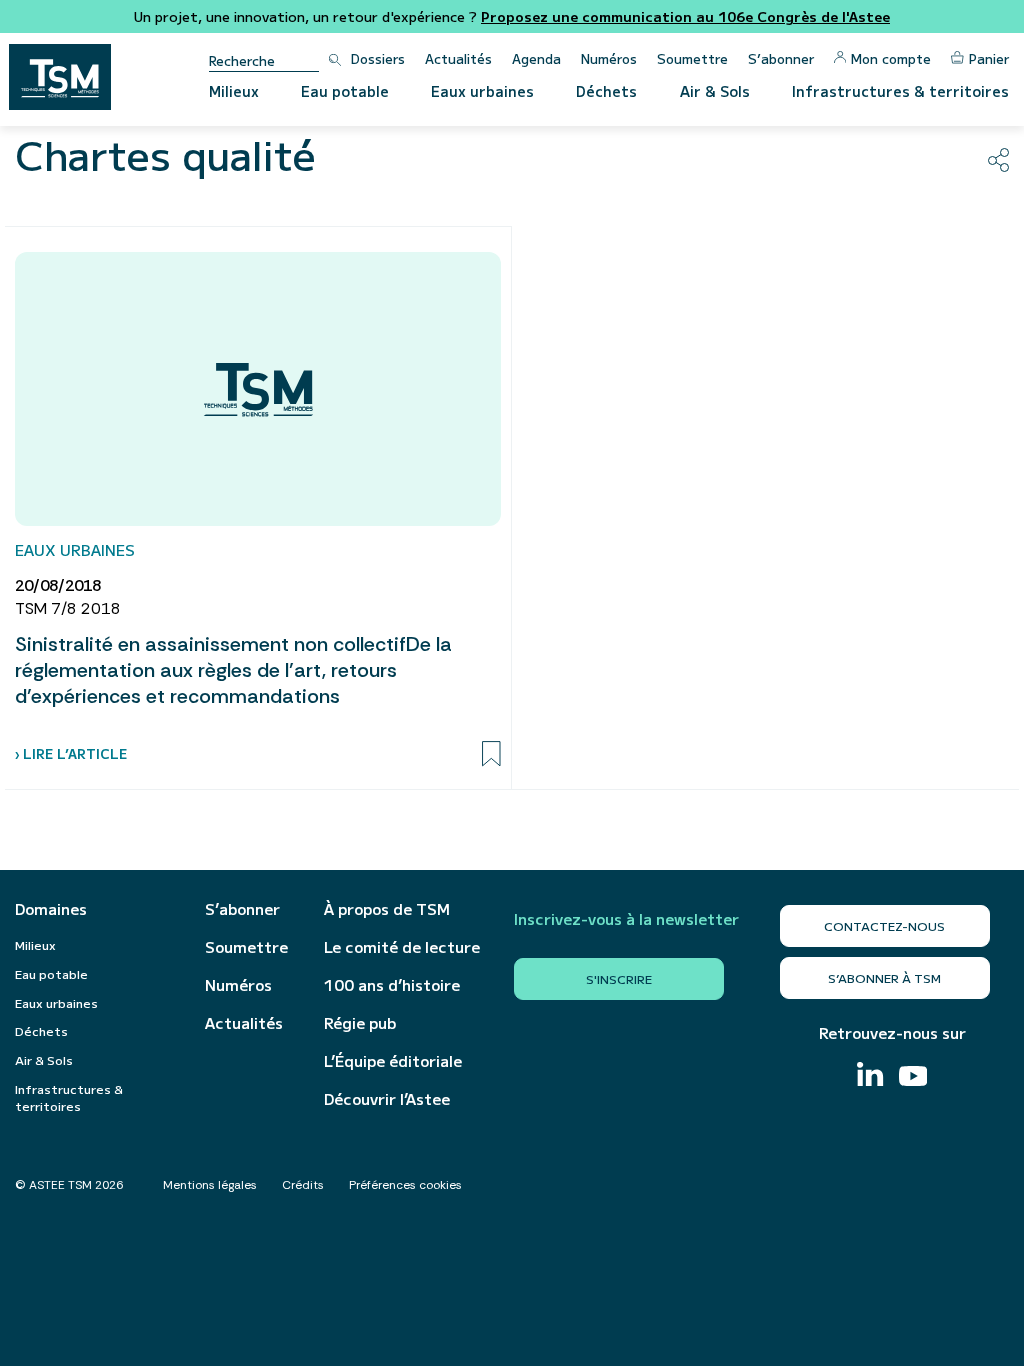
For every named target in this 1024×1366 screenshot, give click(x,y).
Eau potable (345, 91)
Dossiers (378, 58)
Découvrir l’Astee (387, 1099)
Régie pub (360, 1023)
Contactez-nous (884, 925)
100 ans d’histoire (392, 985)
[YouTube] (913, 1078)
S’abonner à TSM (884, 977)
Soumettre (692, 58)
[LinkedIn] (870, 1076)
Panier (989, 58)
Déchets (606, 91)
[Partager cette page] (998, 160)
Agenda (536, 58)
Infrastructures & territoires (900, 91)
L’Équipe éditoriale (393, 1061)
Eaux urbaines (482, 91)
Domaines (51, 909)
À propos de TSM (387, 909)
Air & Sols (715, 91)
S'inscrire (619, 978)
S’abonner (781, 58)
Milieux (234, 91)
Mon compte (891, 58)
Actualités (458, 58)
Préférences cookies (405, 1185)
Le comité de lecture (402, 947)
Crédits (303, 1185)
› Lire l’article (71, 753)
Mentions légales (210, 1185)
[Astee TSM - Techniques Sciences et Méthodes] (60, 77)
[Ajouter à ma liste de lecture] (491, 754)
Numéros (609, 58)
